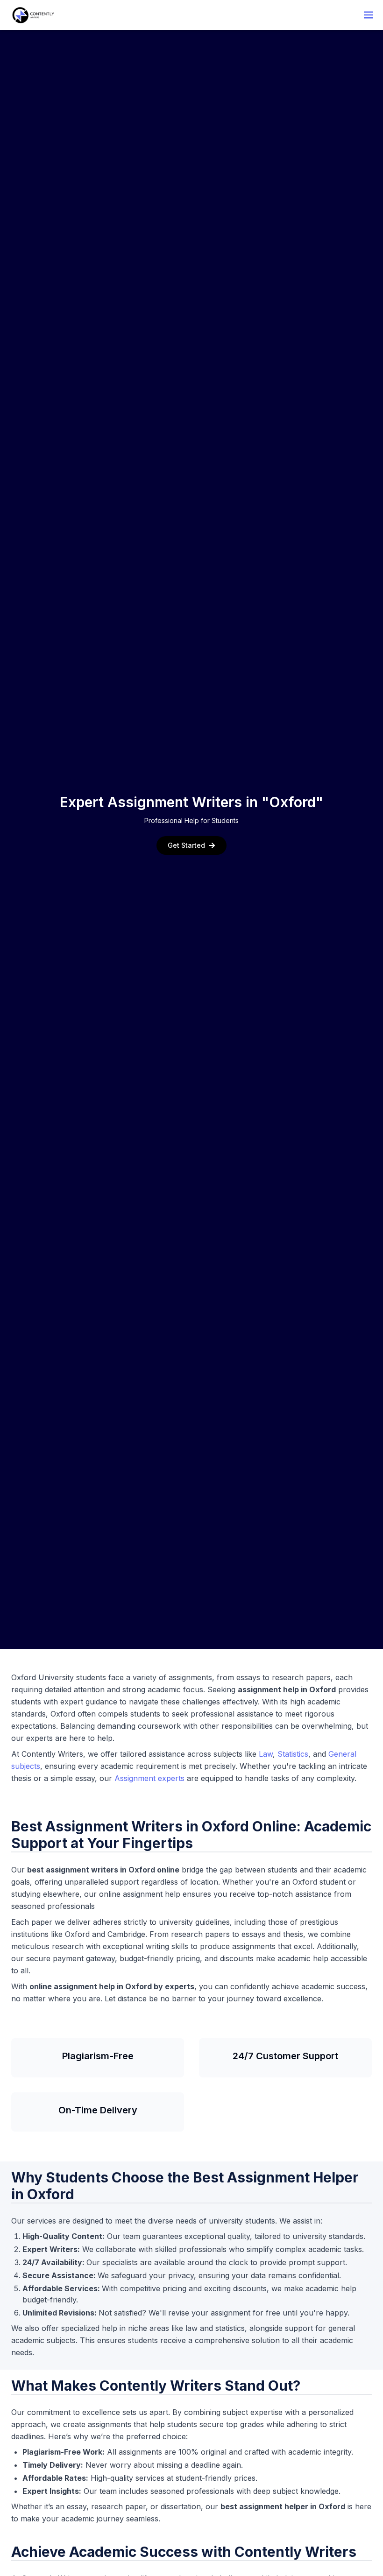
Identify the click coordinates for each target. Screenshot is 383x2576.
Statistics (293, 1754)
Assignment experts (149, 1778)
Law (266, 1754)
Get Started (186, 845)
